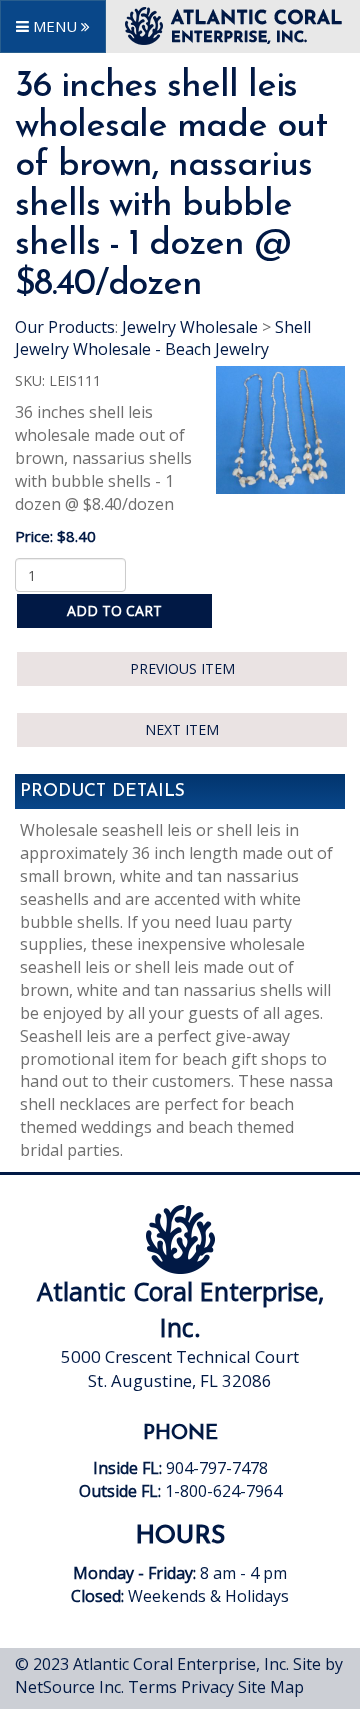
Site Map (271, 1687)
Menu (55, 26)
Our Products (65, 327)
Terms (152, 1687)
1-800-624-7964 (223, 1491)
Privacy (207, 1687)
